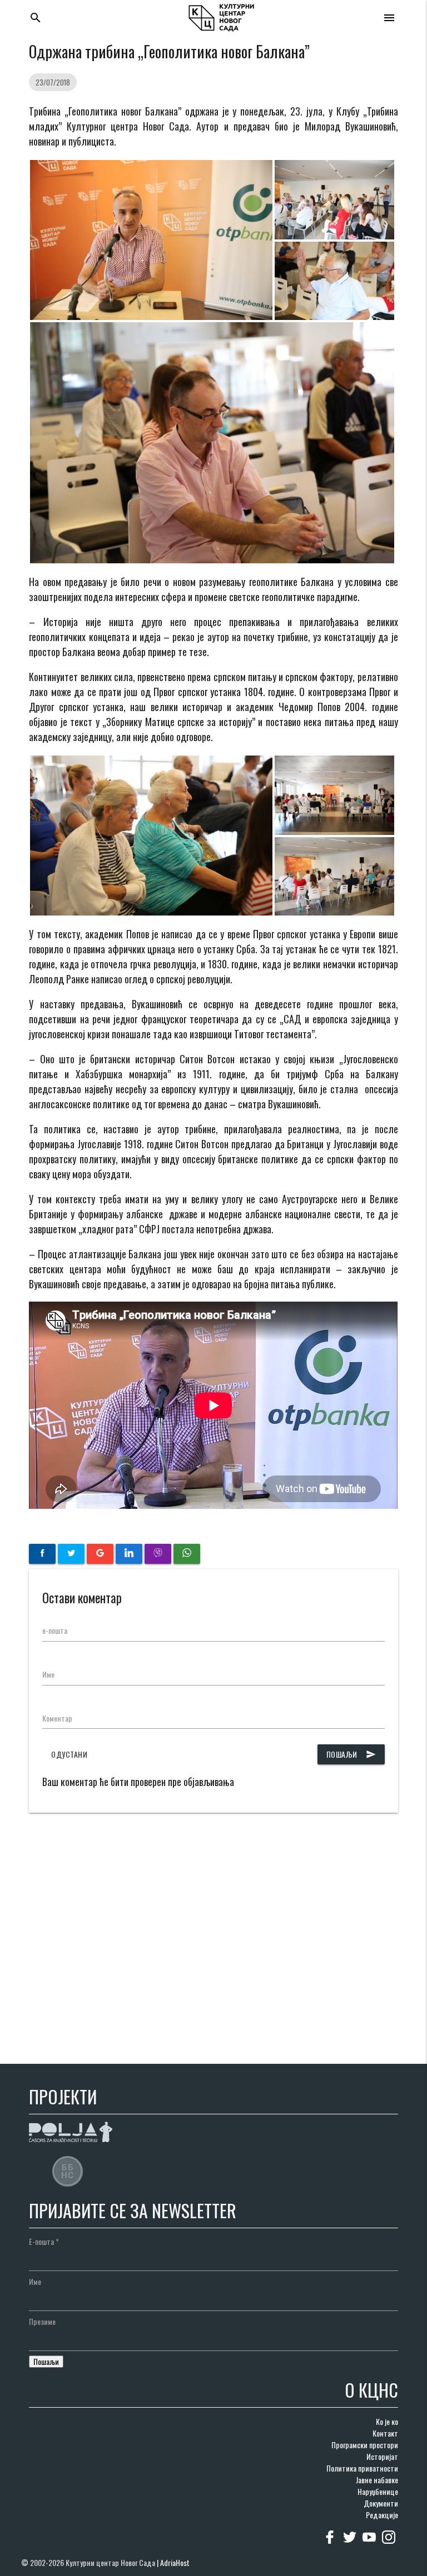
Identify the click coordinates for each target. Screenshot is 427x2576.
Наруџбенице (378, 2491)
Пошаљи (351, 1754)
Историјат (382, 2456)
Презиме (42, 2321)
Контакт (385, 2433)
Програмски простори (365, 2445)
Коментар (57, 1718)
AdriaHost (175, 2562)
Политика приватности (362, 2468)
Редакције (382, 2515)
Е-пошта (44, 2241)
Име (48, 1674)
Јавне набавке (377, 2480)
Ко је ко (387, 2421)
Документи (381, 2503)
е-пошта (55, 1630)
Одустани (69, 1754)
